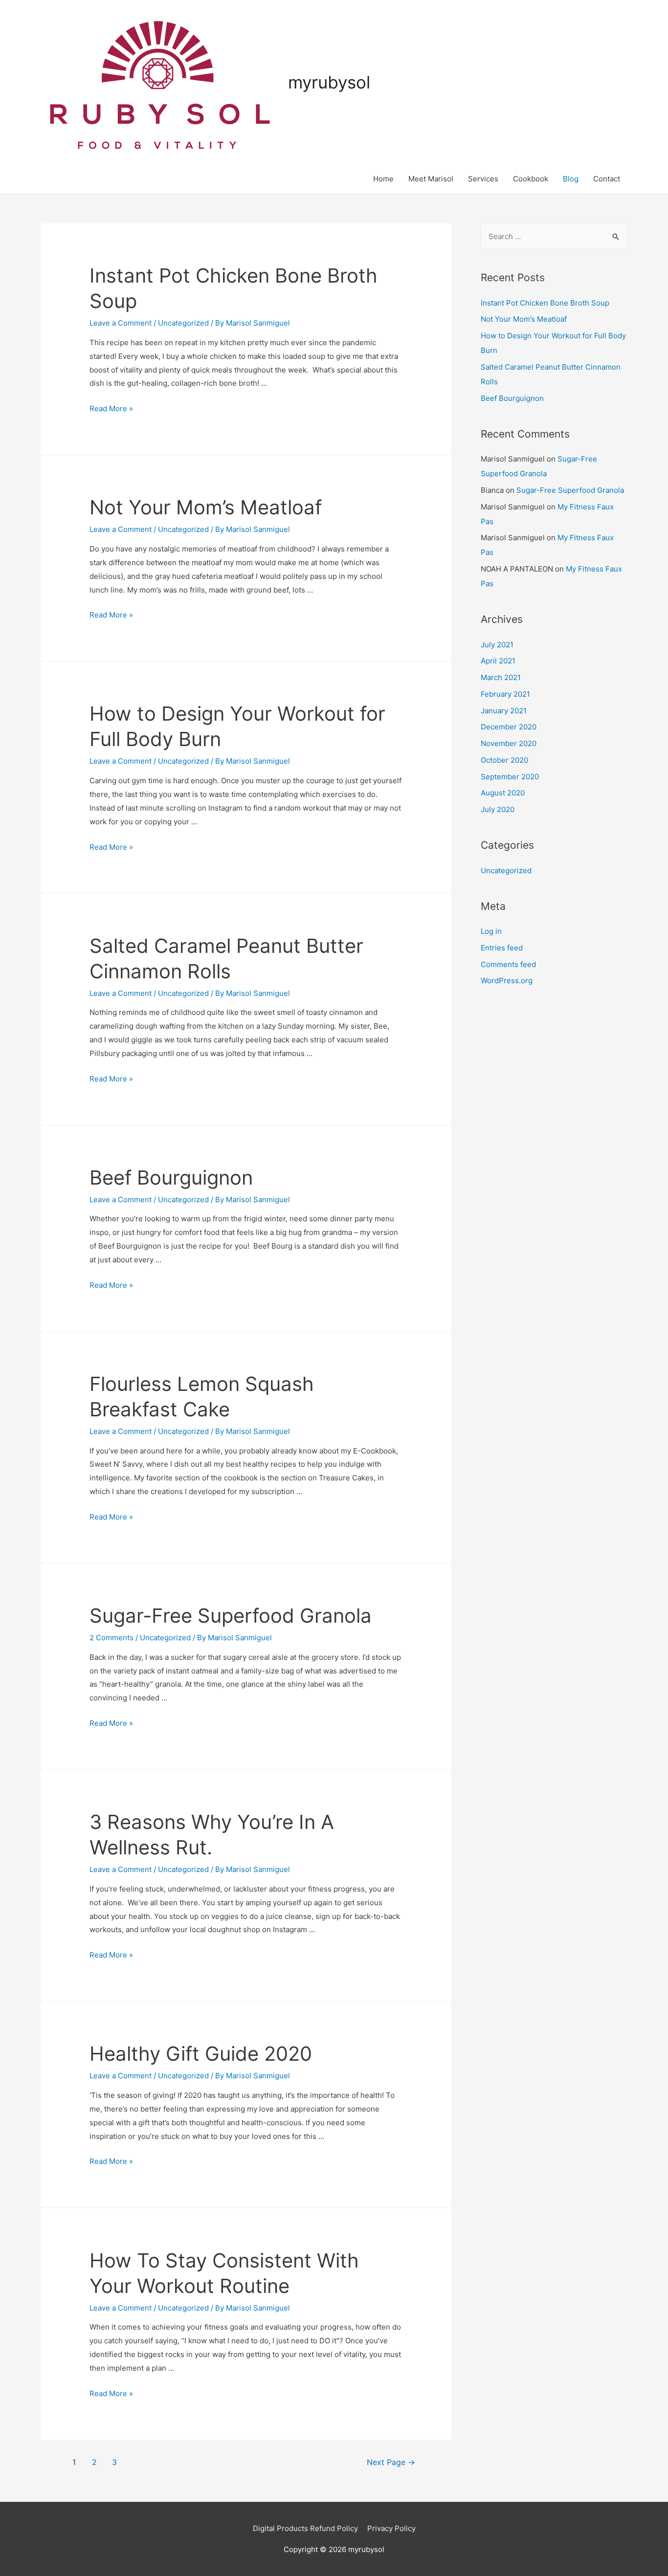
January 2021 (504, 711)
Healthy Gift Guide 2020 (201, 2054)
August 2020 (503, 793)
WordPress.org (507, 980)
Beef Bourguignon (171, 1178)
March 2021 (501, 677)
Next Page (391, 2462)
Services (483, 179)
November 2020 (509, 743)
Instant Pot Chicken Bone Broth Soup (545, 303)
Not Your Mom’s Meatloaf (206, 507)
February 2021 (505, 694)
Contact (607, 179)
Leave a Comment (121, 323)
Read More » (111, 408)
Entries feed (502, 948)
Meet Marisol (431, 179)
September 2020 (510, 777)
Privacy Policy (391, 2528)
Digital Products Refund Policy (305, 2528)
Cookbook (531, 179)
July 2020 (498, 809)
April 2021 (498, 661)
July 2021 (497, 645)
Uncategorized (183, 323)
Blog (571, 179)
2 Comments (111, 1638)
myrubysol (329, 82)
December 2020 (509, 727)
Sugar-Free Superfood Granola (231, 1616)
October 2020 (504, 760)
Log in (491, 931)
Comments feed (508, 964)
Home (383, 179)
